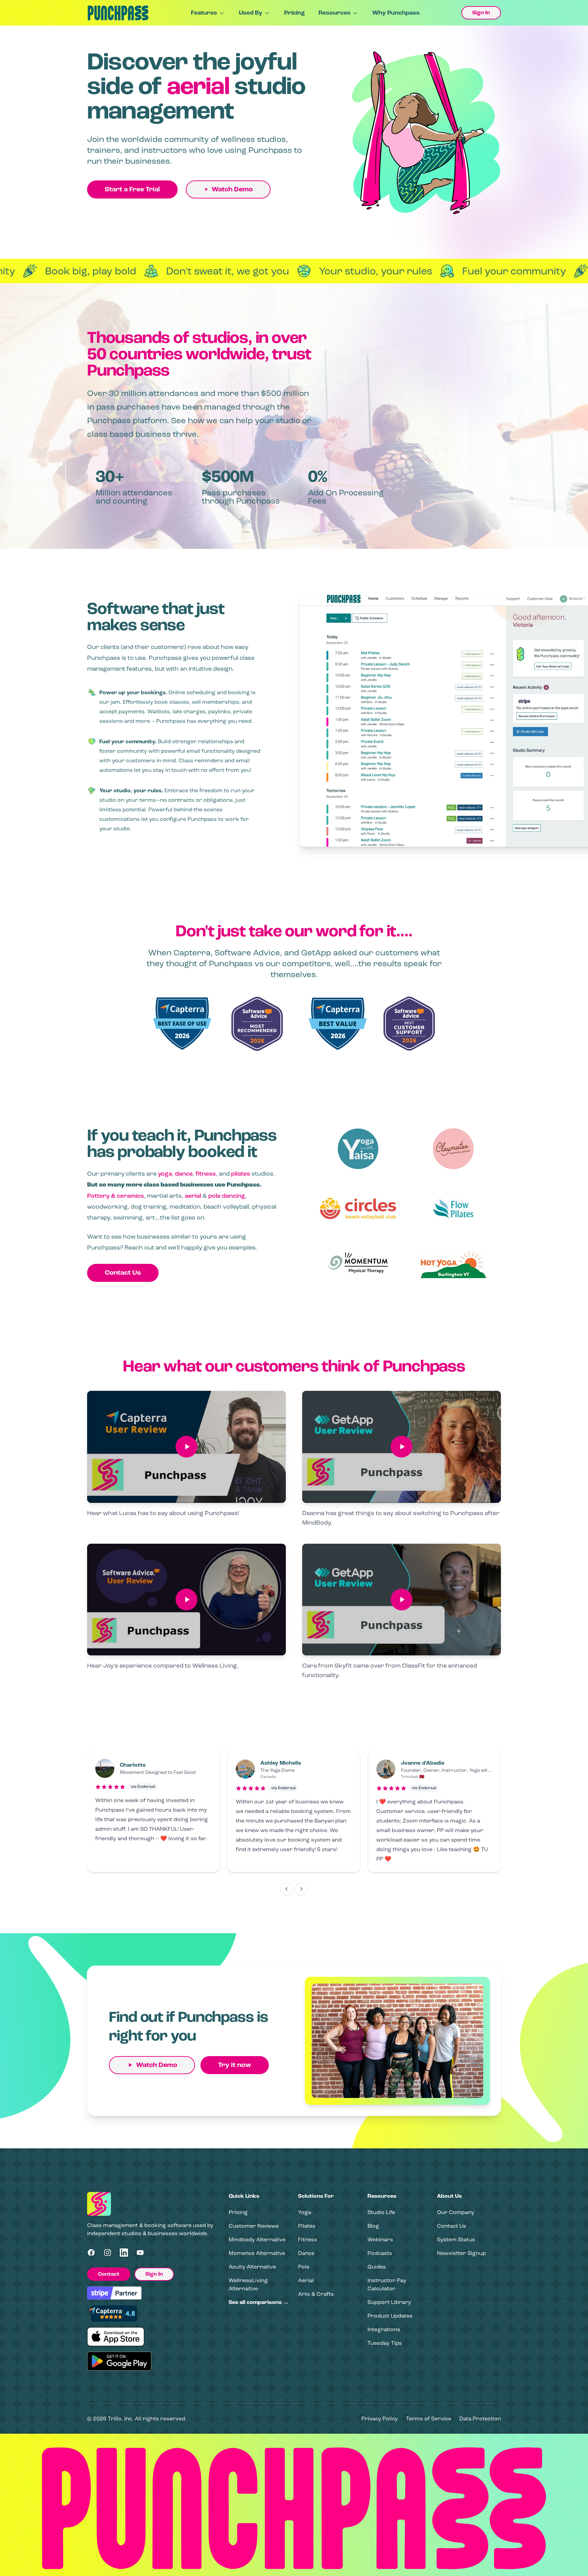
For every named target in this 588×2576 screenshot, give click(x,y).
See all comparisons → (259, 2302)
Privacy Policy (380, 2419)
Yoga (305, 2212)
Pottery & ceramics (116, 1196)
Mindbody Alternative (257, 2239)
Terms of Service (429, 2419)
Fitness (308, 2239)
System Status (456, 2239)
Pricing (295, 13)
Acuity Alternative (252, 2267)
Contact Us (123, 1273)
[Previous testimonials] (287, 1889)
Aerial (306, 2280)
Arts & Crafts (316, 2294)
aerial (193, 1196)
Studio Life (381, 2212)
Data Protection (480, 2419)
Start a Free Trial (132, 189)
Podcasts (380, 2253)
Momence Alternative (257, 2253)
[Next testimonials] (301, 1889)
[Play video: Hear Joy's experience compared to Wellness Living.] (186, 1600)
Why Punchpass (396, 13)
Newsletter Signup (461, 2253)
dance (184, 1174)
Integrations (384, 2329)
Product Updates (390, 2316)
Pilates (307, 2226)
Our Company (456, 2212)
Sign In (481, 13)
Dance (306, 2253)
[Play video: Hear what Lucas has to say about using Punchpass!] (186, 1447)
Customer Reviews (254, 2226)
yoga (165, 1174)
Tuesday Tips (385, 2343)
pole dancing (227, 1196)
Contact (109, 2274)
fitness (206, 1174)
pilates (241, 1174)
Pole (304, 2267)
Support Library (389, 2302)
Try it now (235, 2065)
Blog (373, 2226)
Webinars (380, 2239)
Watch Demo (232, 189)
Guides (377, 2267)
